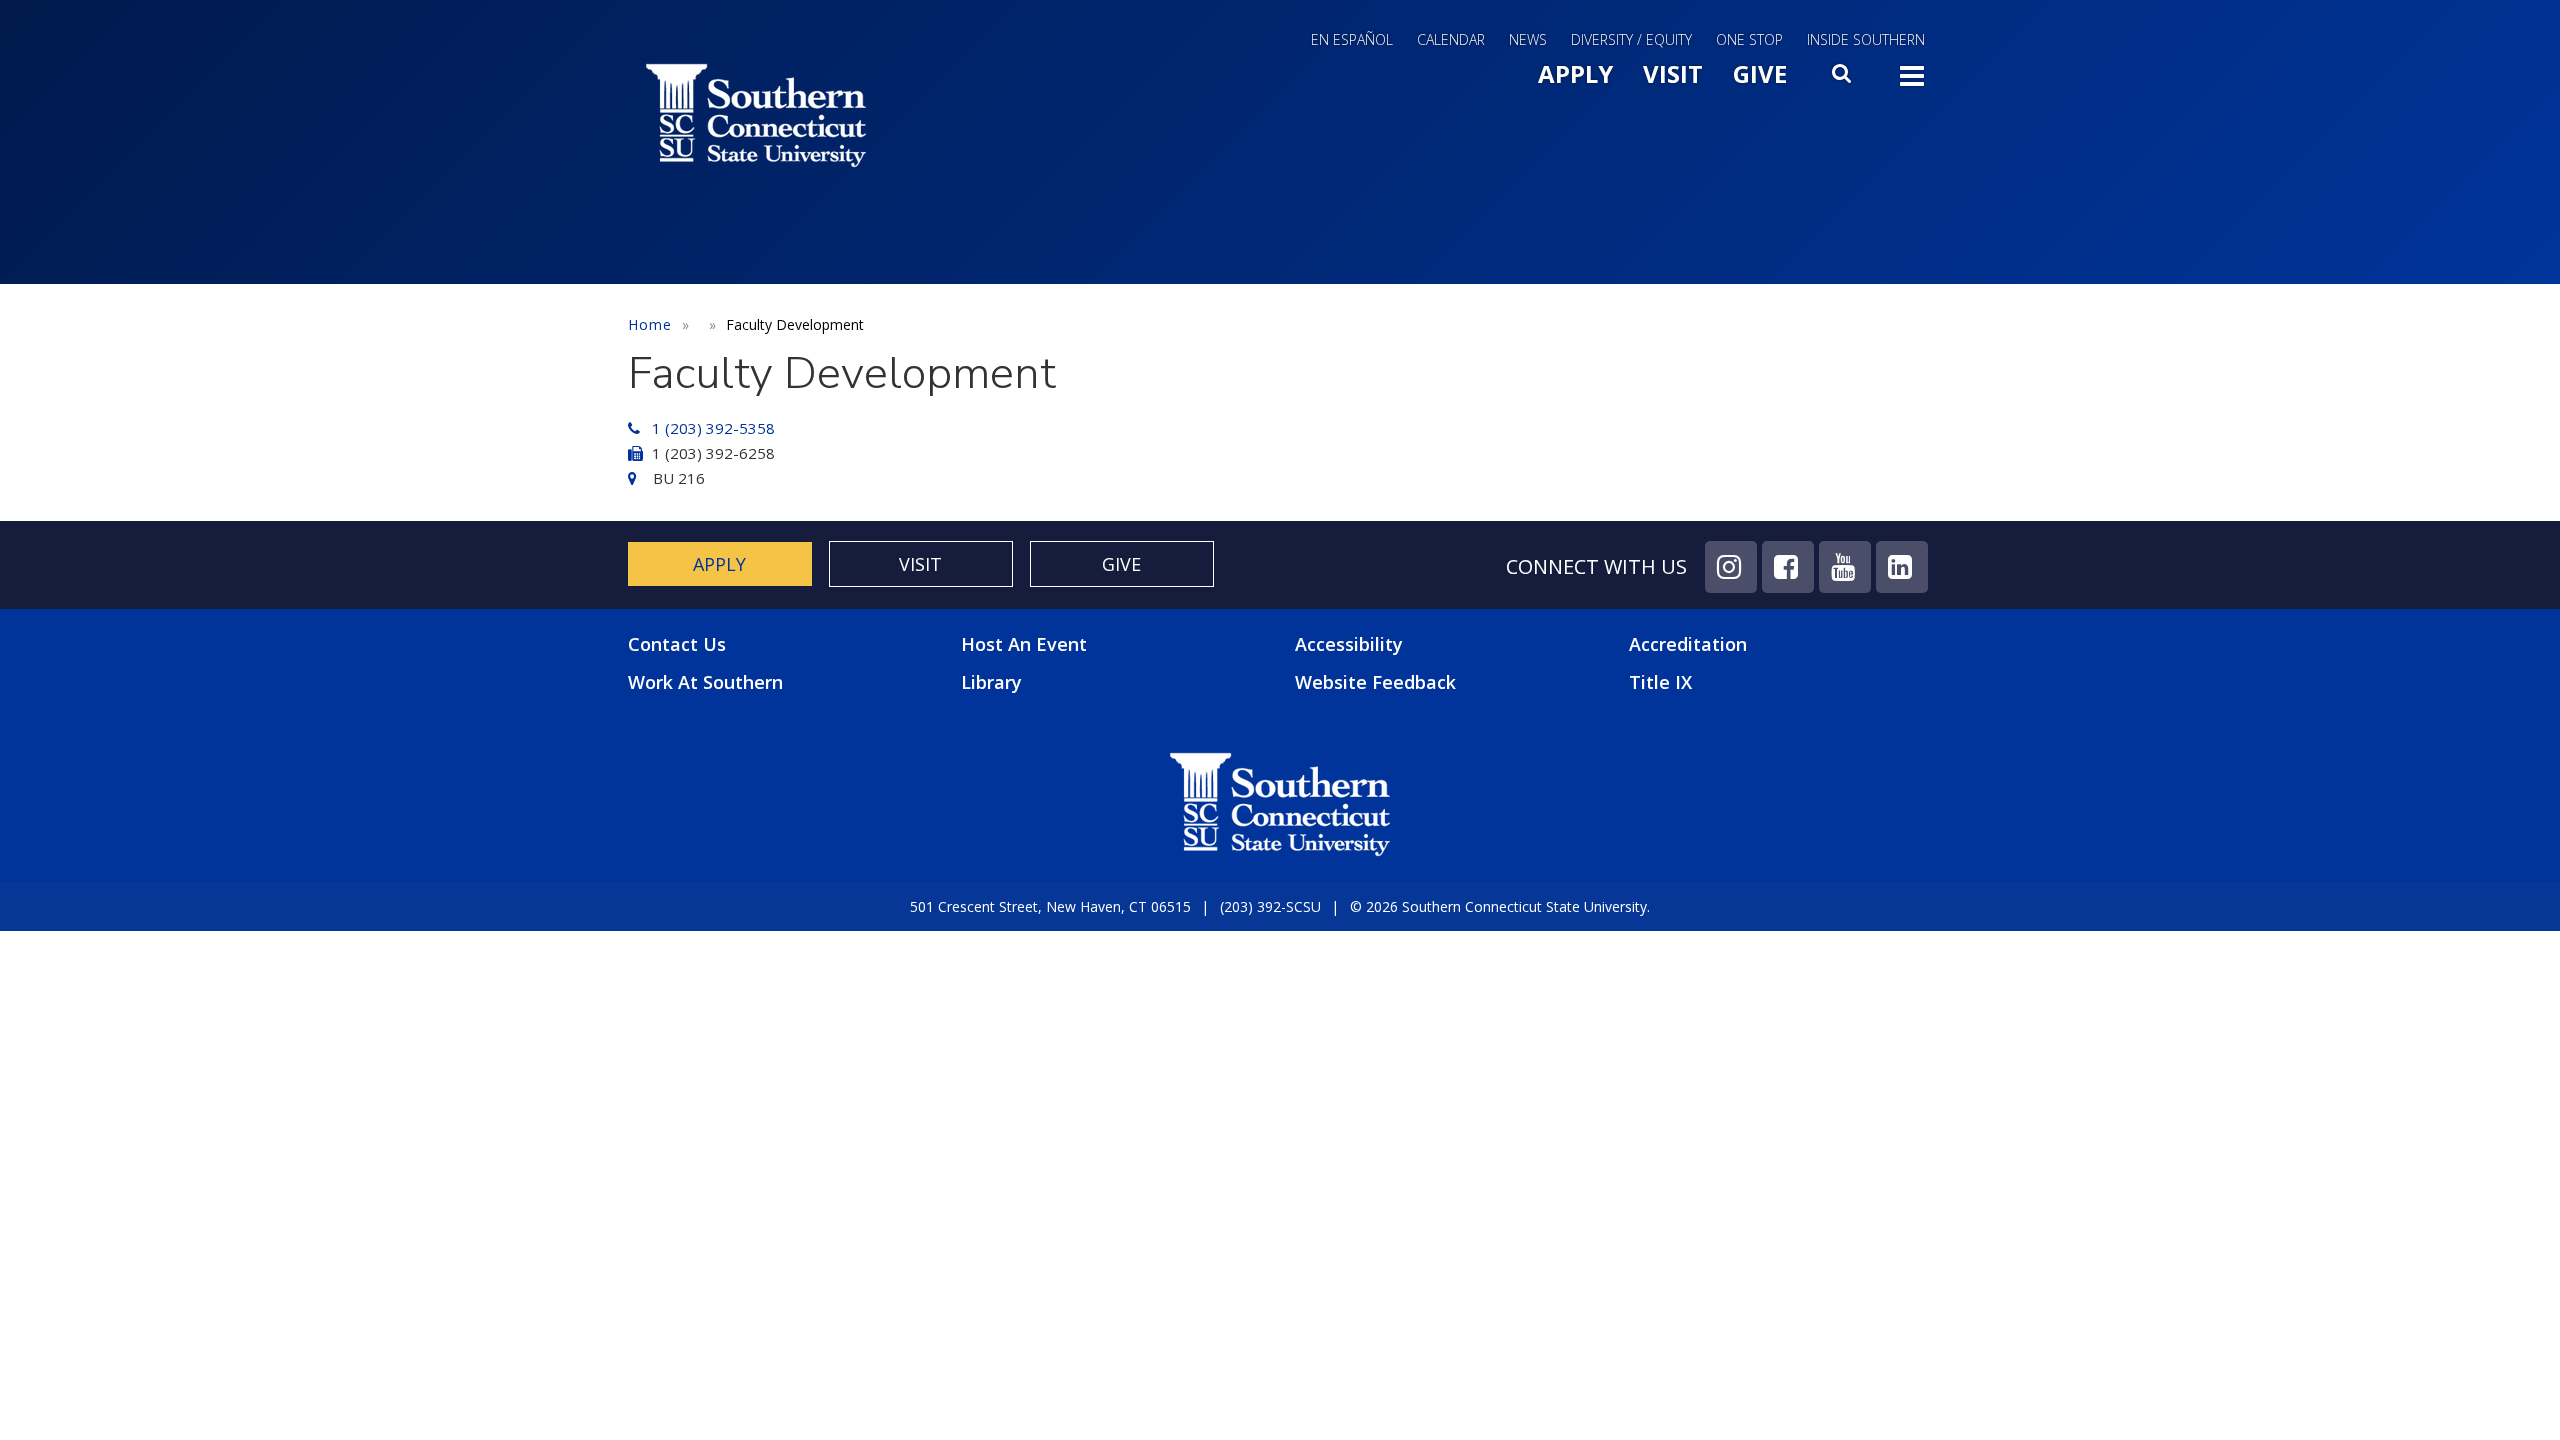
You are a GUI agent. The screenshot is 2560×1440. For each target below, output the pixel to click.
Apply (1575, 73)
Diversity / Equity (1631, 39)
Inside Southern (1866, 39)
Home (650, 324)
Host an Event (1024, 644)
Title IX (1660, 682)
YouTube (1845, 567)
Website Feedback (1375, 682)
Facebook (1788, 567)
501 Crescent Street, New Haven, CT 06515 (1050, 906)
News (1528, 39)
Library (991, 682)
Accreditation (1688, 644)
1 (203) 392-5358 (713, 428)
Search (1843, 79)
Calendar (1451, 39)
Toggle (1912, 82)
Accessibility (1349, 644)
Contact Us (677, 644)
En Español (1352, 39)
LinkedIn (1902, 567)
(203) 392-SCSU (1270, 906)
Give (1760, 73)
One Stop (1749, 39)
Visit (1673, 73)
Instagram (1731, 567)
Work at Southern (705, 682)
